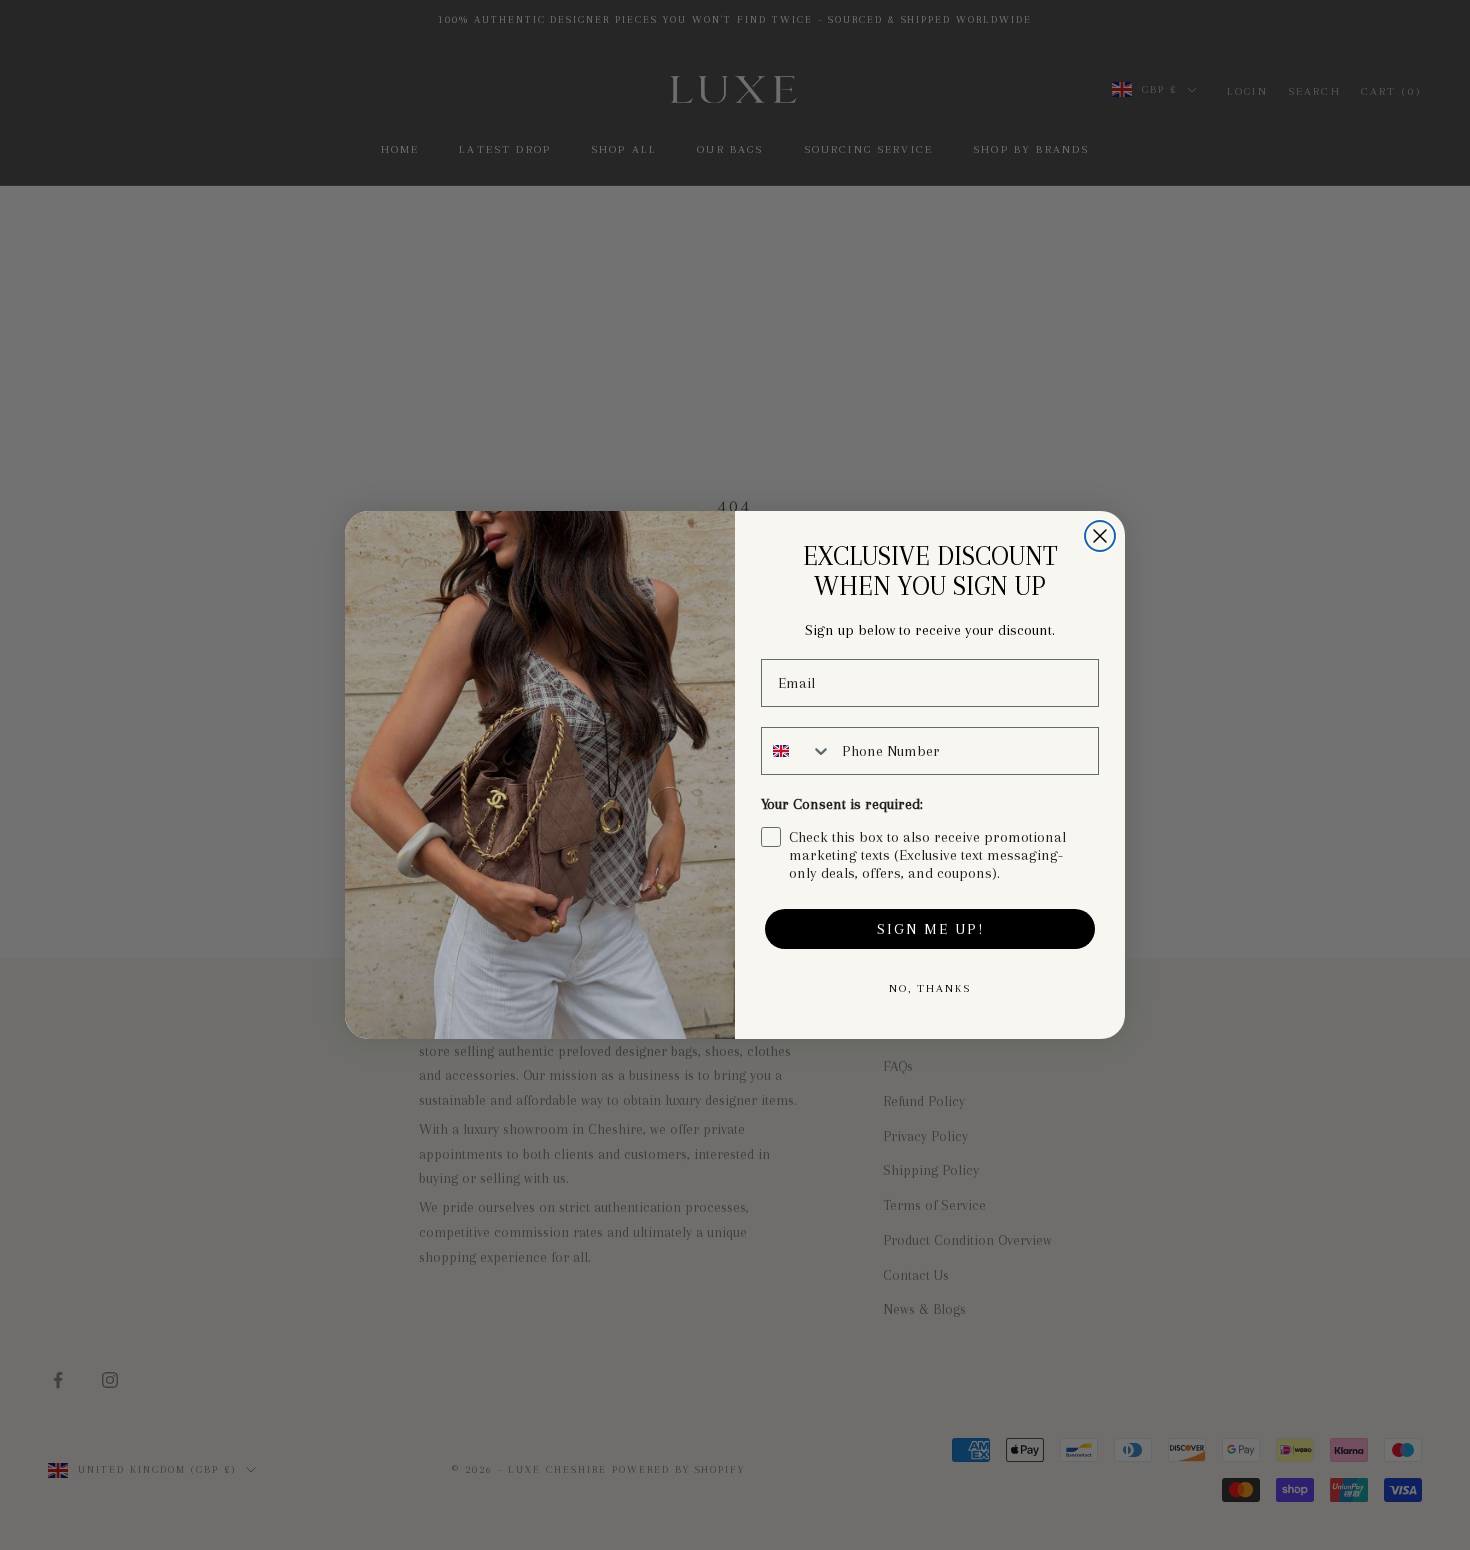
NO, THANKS (930, 988)
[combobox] (797, 751)
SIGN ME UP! (930, 929)
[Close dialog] (1100, 536)
